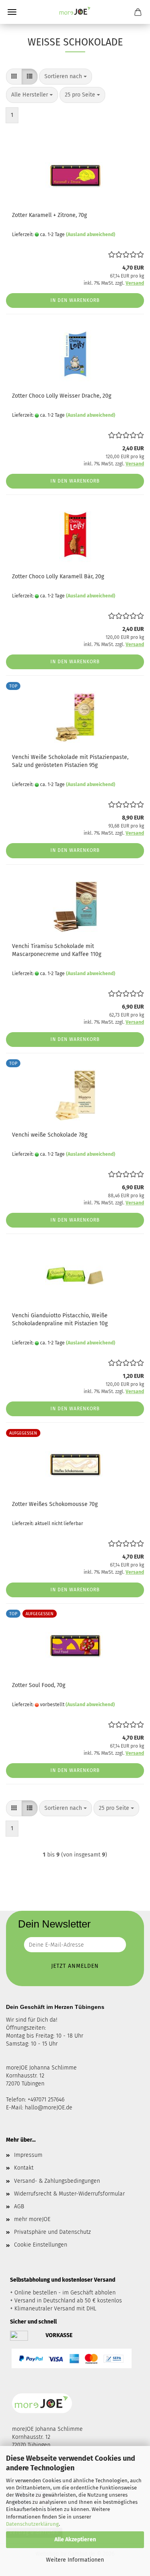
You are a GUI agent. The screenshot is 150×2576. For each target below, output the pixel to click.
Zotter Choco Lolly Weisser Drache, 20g (62, 396)
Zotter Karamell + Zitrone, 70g (49, 215)
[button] (14, 77)
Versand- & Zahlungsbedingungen (57, 2181)
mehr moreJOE (32, 2219)
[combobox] (66, 77)
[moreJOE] (75, 12)
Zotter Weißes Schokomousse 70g (55, 1504)
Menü (12, 12)
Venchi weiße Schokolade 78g (50, 1135)
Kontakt (24, 2168)
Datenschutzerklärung (32, 2524)
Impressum (28, 2155)
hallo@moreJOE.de (49, 2108)
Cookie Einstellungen (41, 2245)
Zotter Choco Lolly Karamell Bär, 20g (58, 576)
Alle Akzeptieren (75, 2540)
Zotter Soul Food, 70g (39, 1685)
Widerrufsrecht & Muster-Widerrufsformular (69, 2194)
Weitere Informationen (75, 2560)
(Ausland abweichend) (91, 235)
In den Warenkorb (75, 300)
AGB (19, 2206)
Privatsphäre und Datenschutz (52, 2232)
